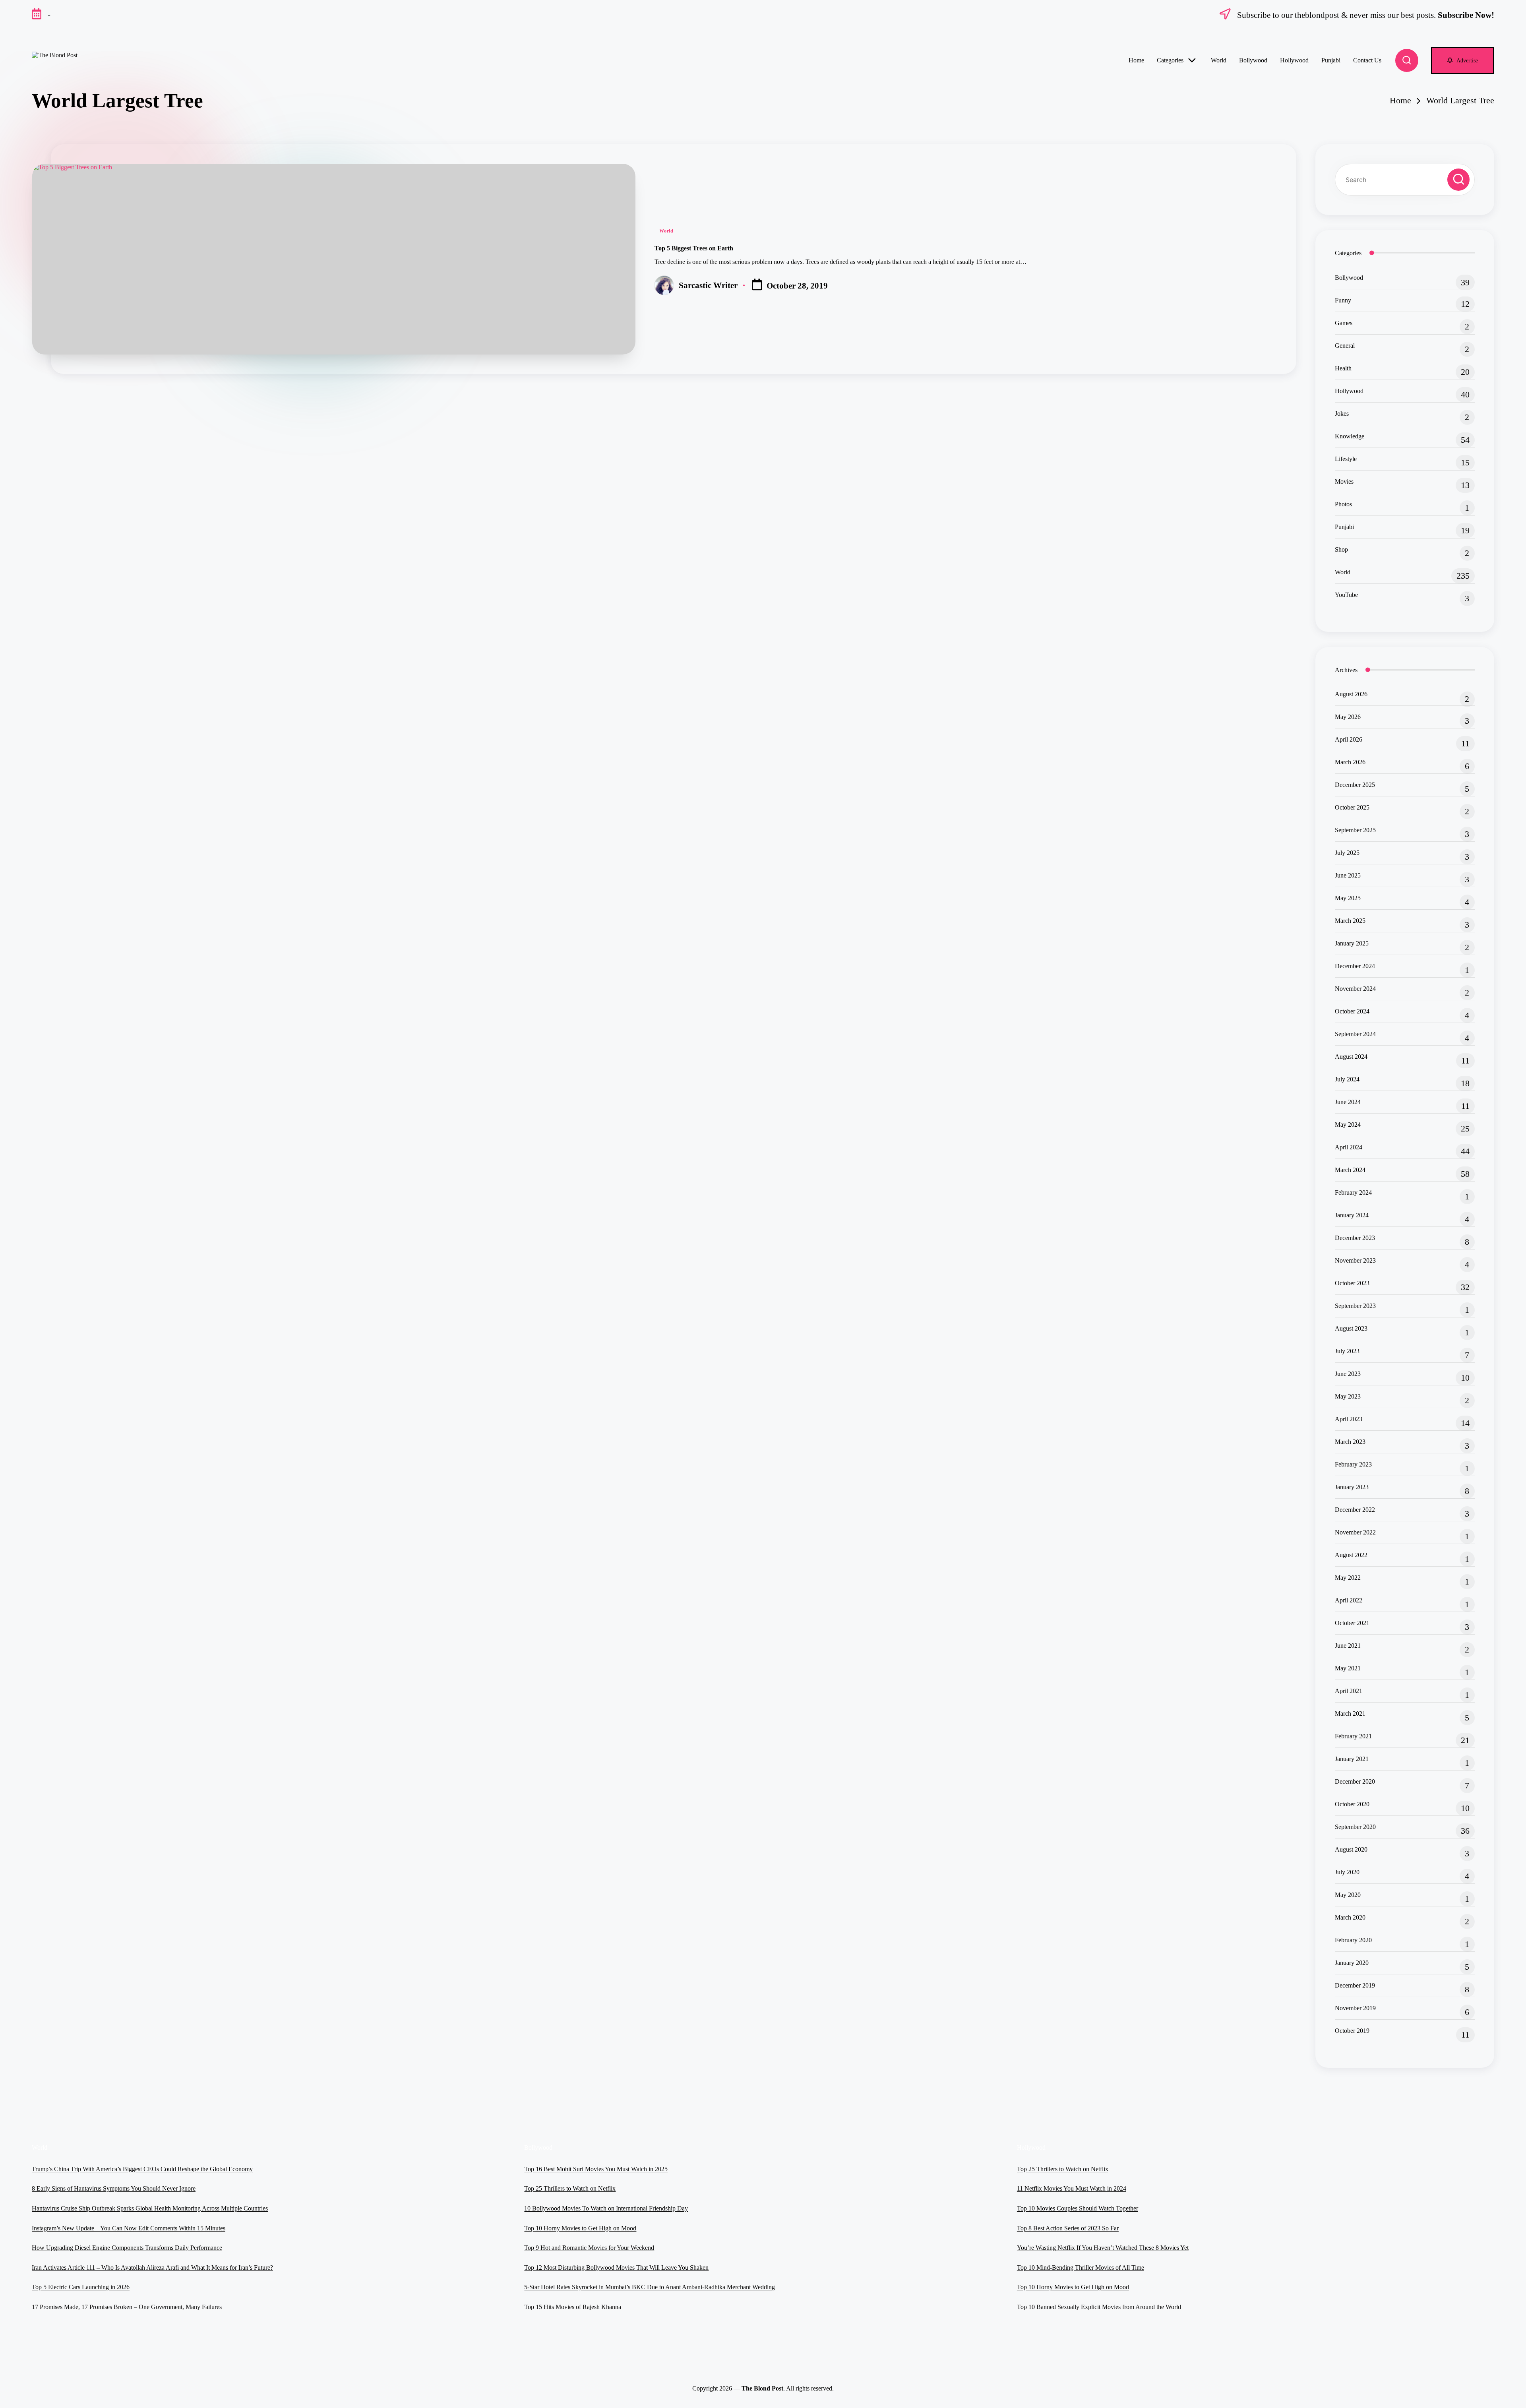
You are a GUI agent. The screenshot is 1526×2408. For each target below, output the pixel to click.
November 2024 (1355, 989)
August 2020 (1351, 1849)
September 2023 (1355, 1306)
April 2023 (1349, 1419)
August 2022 (1351, 1555)
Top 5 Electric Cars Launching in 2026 (81, 2287)
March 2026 (1350, 762)
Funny (1343, 300)
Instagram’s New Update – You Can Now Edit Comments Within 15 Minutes (129, 2228)
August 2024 (1351, 1057)
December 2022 (1355, 1510)
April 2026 (1349, 739)
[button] (1463, 60)
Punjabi (1344, 527)
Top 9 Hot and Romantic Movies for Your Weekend (589, 2248)
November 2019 (1355, 2008)
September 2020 (1355, 1827)
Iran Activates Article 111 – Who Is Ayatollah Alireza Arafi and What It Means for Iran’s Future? (152, 2268)
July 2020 (1347, 1872)
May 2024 (1348, 1125)
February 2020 (1353, 1940)
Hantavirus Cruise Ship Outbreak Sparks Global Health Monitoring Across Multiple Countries (150, 2208)
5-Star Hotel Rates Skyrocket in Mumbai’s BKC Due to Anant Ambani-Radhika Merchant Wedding (650, 2287)
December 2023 (1355, 1238)
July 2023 (1347, 1351)
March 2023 (1350, 1442)
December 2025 (1355, 785)
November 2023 (1355, 1260)
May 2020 (1348, 1895)
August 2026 (1351, 694)
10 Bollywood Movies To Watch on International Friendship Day (606, 2208)
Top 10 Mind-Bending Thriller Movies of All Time (1081, 2268)
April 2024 (1349, 1147)
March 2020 (1350, 1917)
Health (1343, 368)
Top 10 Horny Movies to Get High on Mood (580, 2228)
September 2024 (1355, 1034)
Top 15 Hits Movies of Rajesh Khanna (573, 2307)
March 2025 (1350, 921)
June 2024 (1348, 1102)
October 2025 (1352, 807)
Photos (1343, 504)
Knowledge (1350, 436)
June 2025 (1348, 875)
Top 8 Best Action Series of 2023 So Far (1068, 2228)
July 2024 (1347, 1079)
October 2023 (1352, 1283)
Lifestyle (1346, 459)
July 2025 (1347, 853)
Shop (1341, 549)
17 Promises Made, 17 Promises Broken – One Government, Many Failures (127, 2307)
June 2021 (1348, 1646)
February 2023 (1353, 1464)
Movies (1344, 481)
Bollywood (1349, 278)
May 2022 (1348, 1578)
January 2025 (1352, 943)
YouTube (1346, 595)
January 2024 (1352, 1215)
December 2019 (1355, 1985)
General (1345, 346)
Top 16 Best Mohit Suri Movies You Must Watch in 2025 (596, 2169)
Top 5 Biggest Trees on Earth (694, 248)
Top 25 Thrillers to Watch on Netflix (570, 2188)
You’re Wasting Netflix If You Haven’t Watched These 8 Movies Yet (1103, 2248)
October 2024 (1352, 1011)
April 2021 (1349, 1691)
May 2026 (1348, 717)
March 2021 (1350, 1713)
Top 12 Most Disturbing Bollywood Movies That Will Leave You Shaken (616, 2268)
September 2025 (1355, 830)
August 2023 (1351, 1328)
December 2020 (1355, 1781)
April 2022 (1349, 1600)
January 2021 (1352, 1759)
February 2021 (1353, 1736)
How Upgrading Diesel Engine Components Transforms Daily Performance (127, 2248)
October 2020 (1352, 1804)
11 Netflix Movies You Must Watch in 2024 (1072, 2188)
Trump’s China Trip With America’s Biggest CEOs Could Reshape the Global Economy (142, 2169)
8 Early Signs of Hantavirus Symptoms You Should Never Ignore (114, 2188)
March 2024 (1350, 1170)
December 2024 (1355, 966)
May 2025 (1348, 898)
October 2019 (1352, 2031)
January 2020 (1352, 1963)
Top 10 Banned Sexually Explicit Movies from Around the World (1099, 2307)
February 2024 (1353, 1192)
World (666, 231)
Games (1344, 323)
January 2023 (1352, 1487)
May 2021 (1348, 1668)
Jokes (1342, 414)
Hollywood (1349, 391)
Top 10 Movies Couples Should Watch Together (1078, 2208)
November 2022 (1355, 1532)
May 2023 (1348, 1396)
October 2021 (1352, 1623)
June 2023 (1348, 1374)
